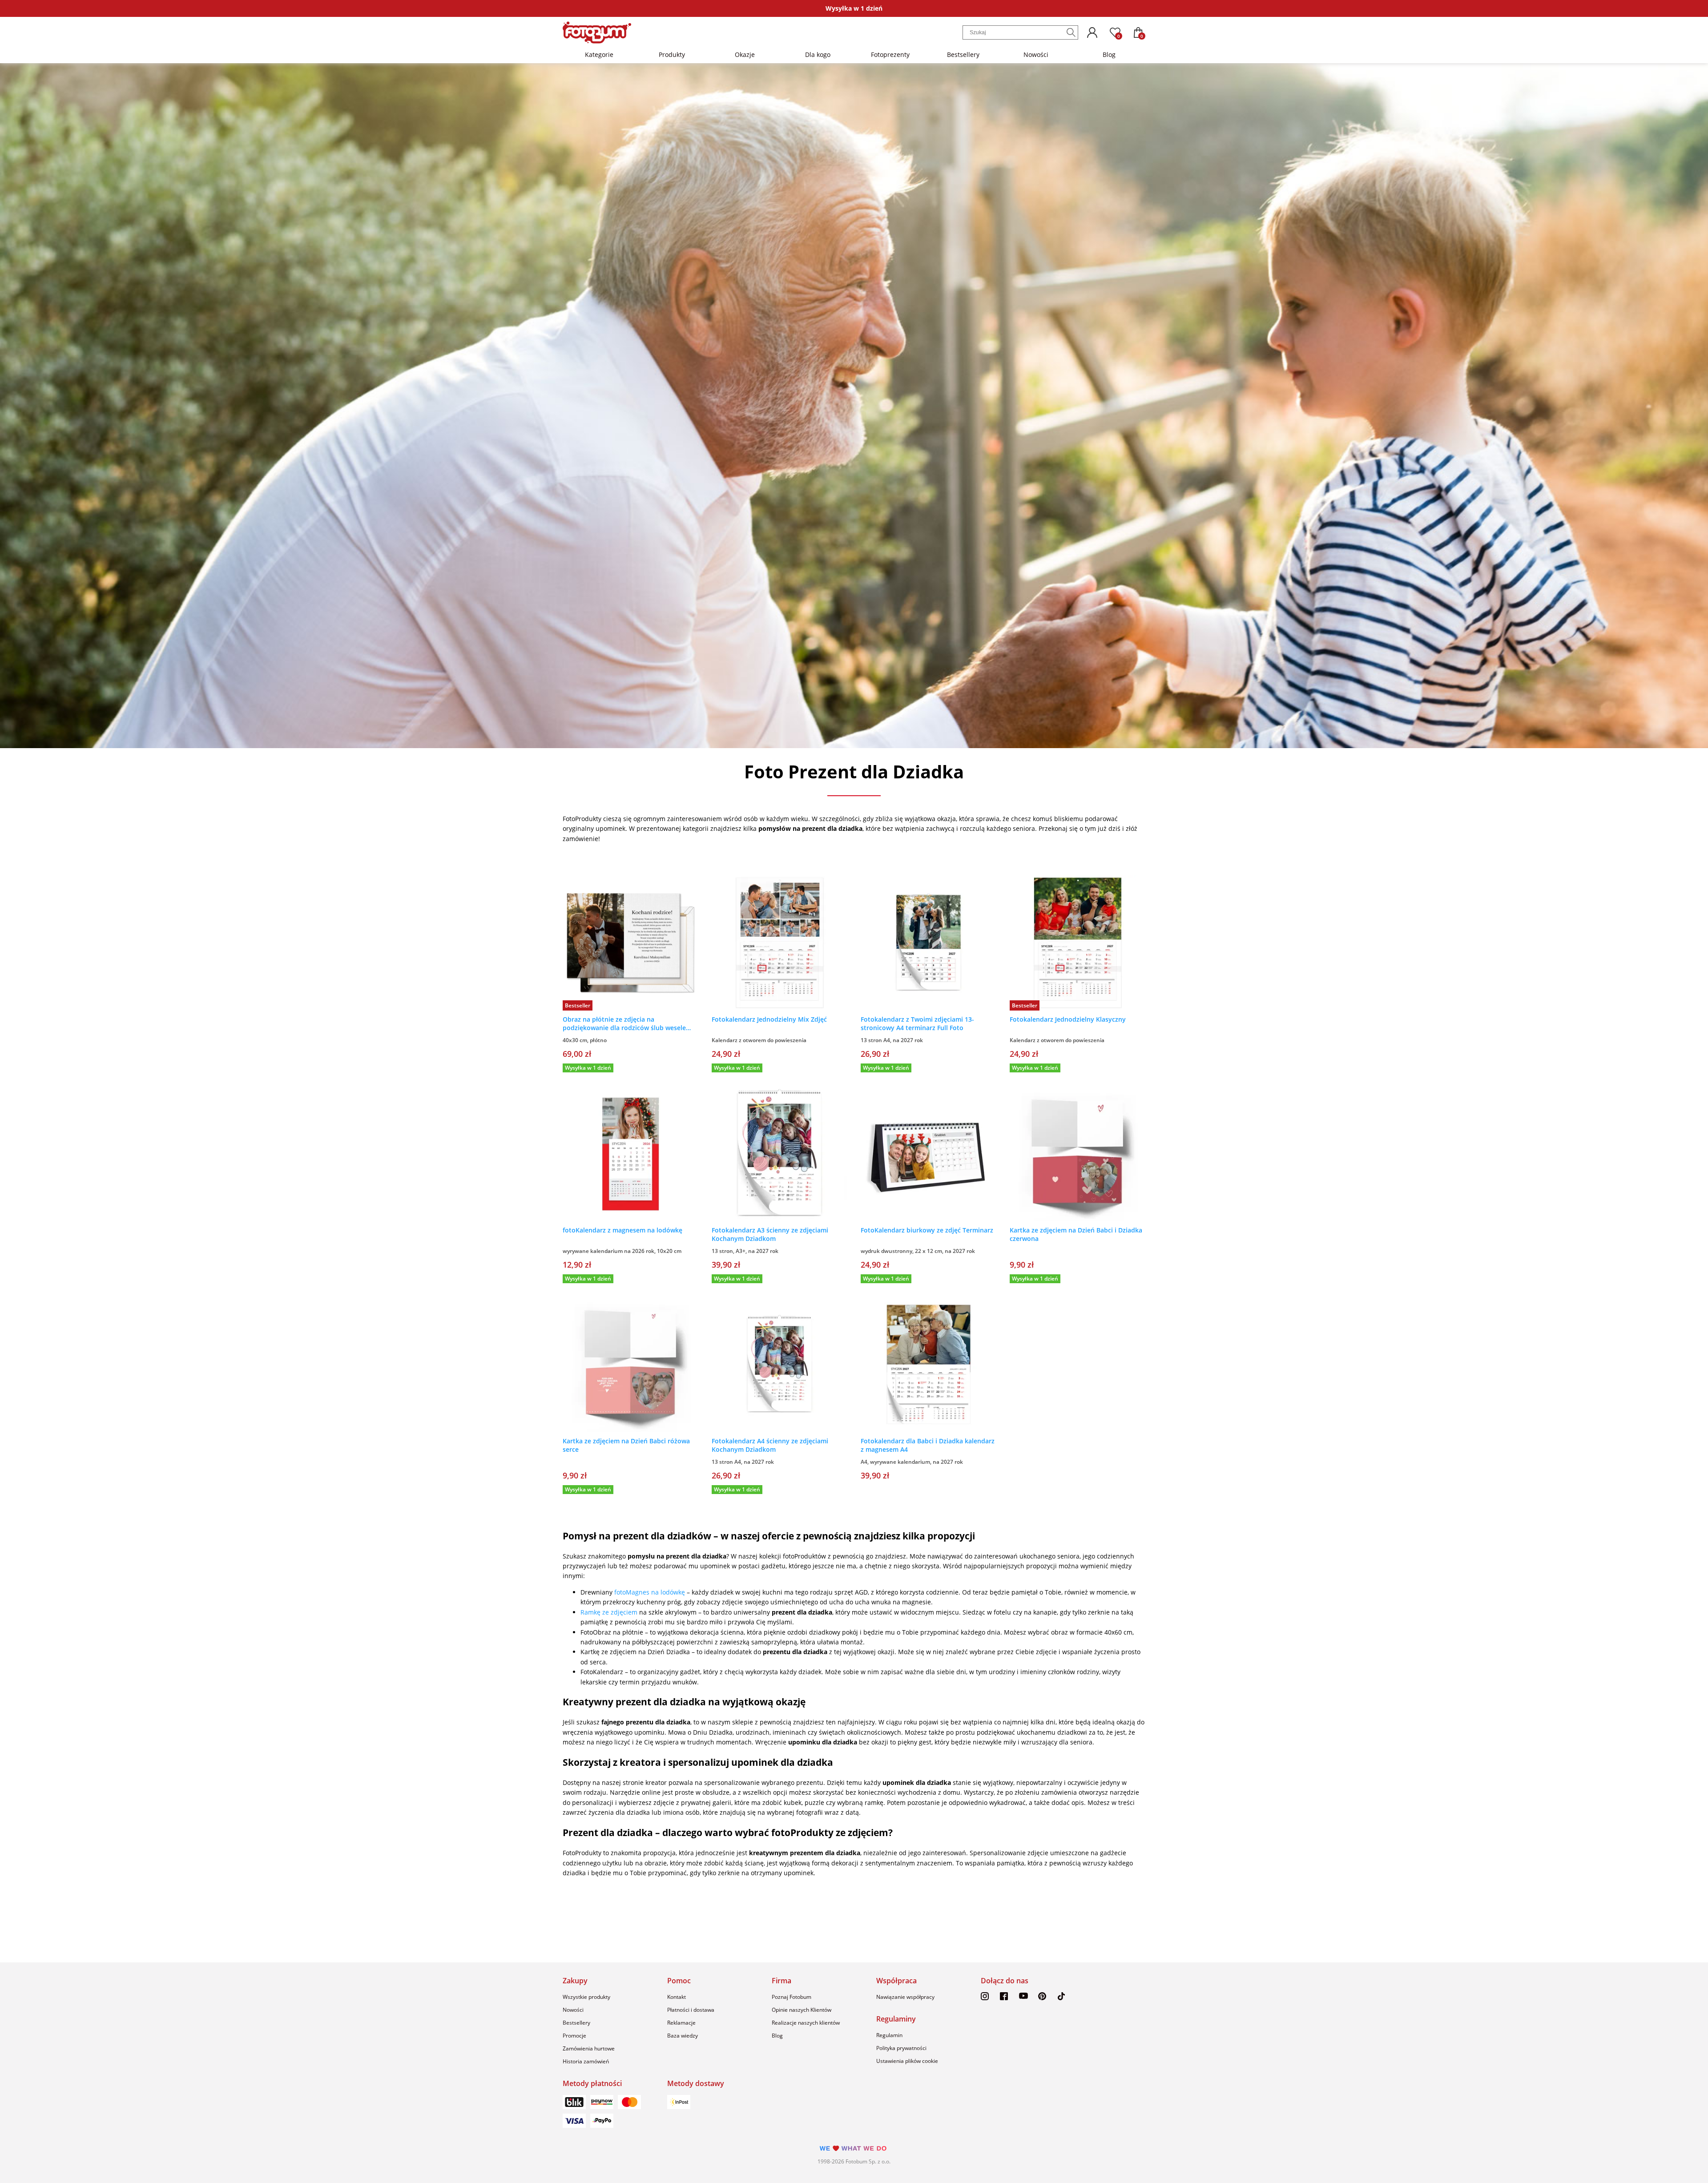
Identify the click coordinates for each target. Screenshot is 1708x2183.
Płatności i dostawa (691, 2010)
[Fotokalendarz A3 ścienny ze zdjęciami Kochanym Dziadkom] (779, 1154)
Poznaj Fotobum (792, 1997)
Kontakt (677, 1997)
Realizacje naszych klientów (806, 2023)
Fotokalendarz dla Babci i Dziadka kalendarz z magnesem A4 (928, 1445)
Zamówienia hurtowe (589, 2048)
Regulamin (889, 2035)
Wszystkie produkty (586, 1997)
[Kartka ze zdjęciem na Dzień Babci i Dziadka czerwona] (1078, 1154)
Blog (1109, 54)
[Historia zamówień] (1092, 32)
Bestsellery (963, 54)
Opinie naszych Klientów (802, 2010)
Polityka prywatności (901, 2048)
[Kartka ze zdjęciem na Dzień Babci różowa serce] (630, 1364)
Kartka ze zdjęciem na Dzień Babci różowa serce (626, 1445)
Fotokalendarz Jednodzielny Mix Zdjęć (769, 1019)
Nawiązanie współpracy (905, 1997)
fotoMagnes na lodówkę (651, 1592)
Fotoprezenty (890, 54)
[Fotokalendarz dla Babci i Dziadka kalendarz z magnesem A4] (929, 1364)
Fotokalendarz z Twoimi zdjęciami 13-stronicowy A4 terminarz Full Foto (917, 1023)
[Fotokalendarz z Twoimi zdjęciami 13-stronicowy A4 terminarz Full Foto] (929, 943)
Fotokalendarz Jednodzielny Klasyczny (1068, 1019)
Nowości (1036, 54)
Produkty (672, 54)
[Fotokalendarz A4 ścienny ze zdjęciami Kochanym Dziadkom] (779, 1364)
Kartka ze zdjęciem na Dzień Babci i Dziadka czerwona (1076, 1234)
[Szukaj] (1071, 32)
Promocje (574, 2036)
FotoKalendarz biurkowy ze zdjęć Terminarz (927, 1230)
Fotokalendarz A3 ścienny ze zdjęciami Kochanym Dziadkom (770, 1234)
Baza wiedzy (683, 2036)
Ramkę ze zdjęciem (609, 1612)
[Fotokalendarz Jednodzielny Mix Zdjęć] (779, 943)
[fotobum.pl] (597, 32)
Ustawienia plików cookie (907, 2061)
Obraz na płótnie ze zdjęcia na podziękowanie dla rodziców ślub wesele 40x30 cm (624, 1023)
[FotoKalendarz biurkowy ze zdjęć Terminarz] (929, 1154)
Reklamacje (681, 2023)
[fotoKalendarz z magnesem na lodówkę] (630, 1154)
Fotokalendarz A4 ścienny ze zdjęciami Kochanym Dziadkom (770, 1445)
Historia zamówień (586, 2061)
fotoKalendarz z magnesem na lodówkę (622, 1230)
